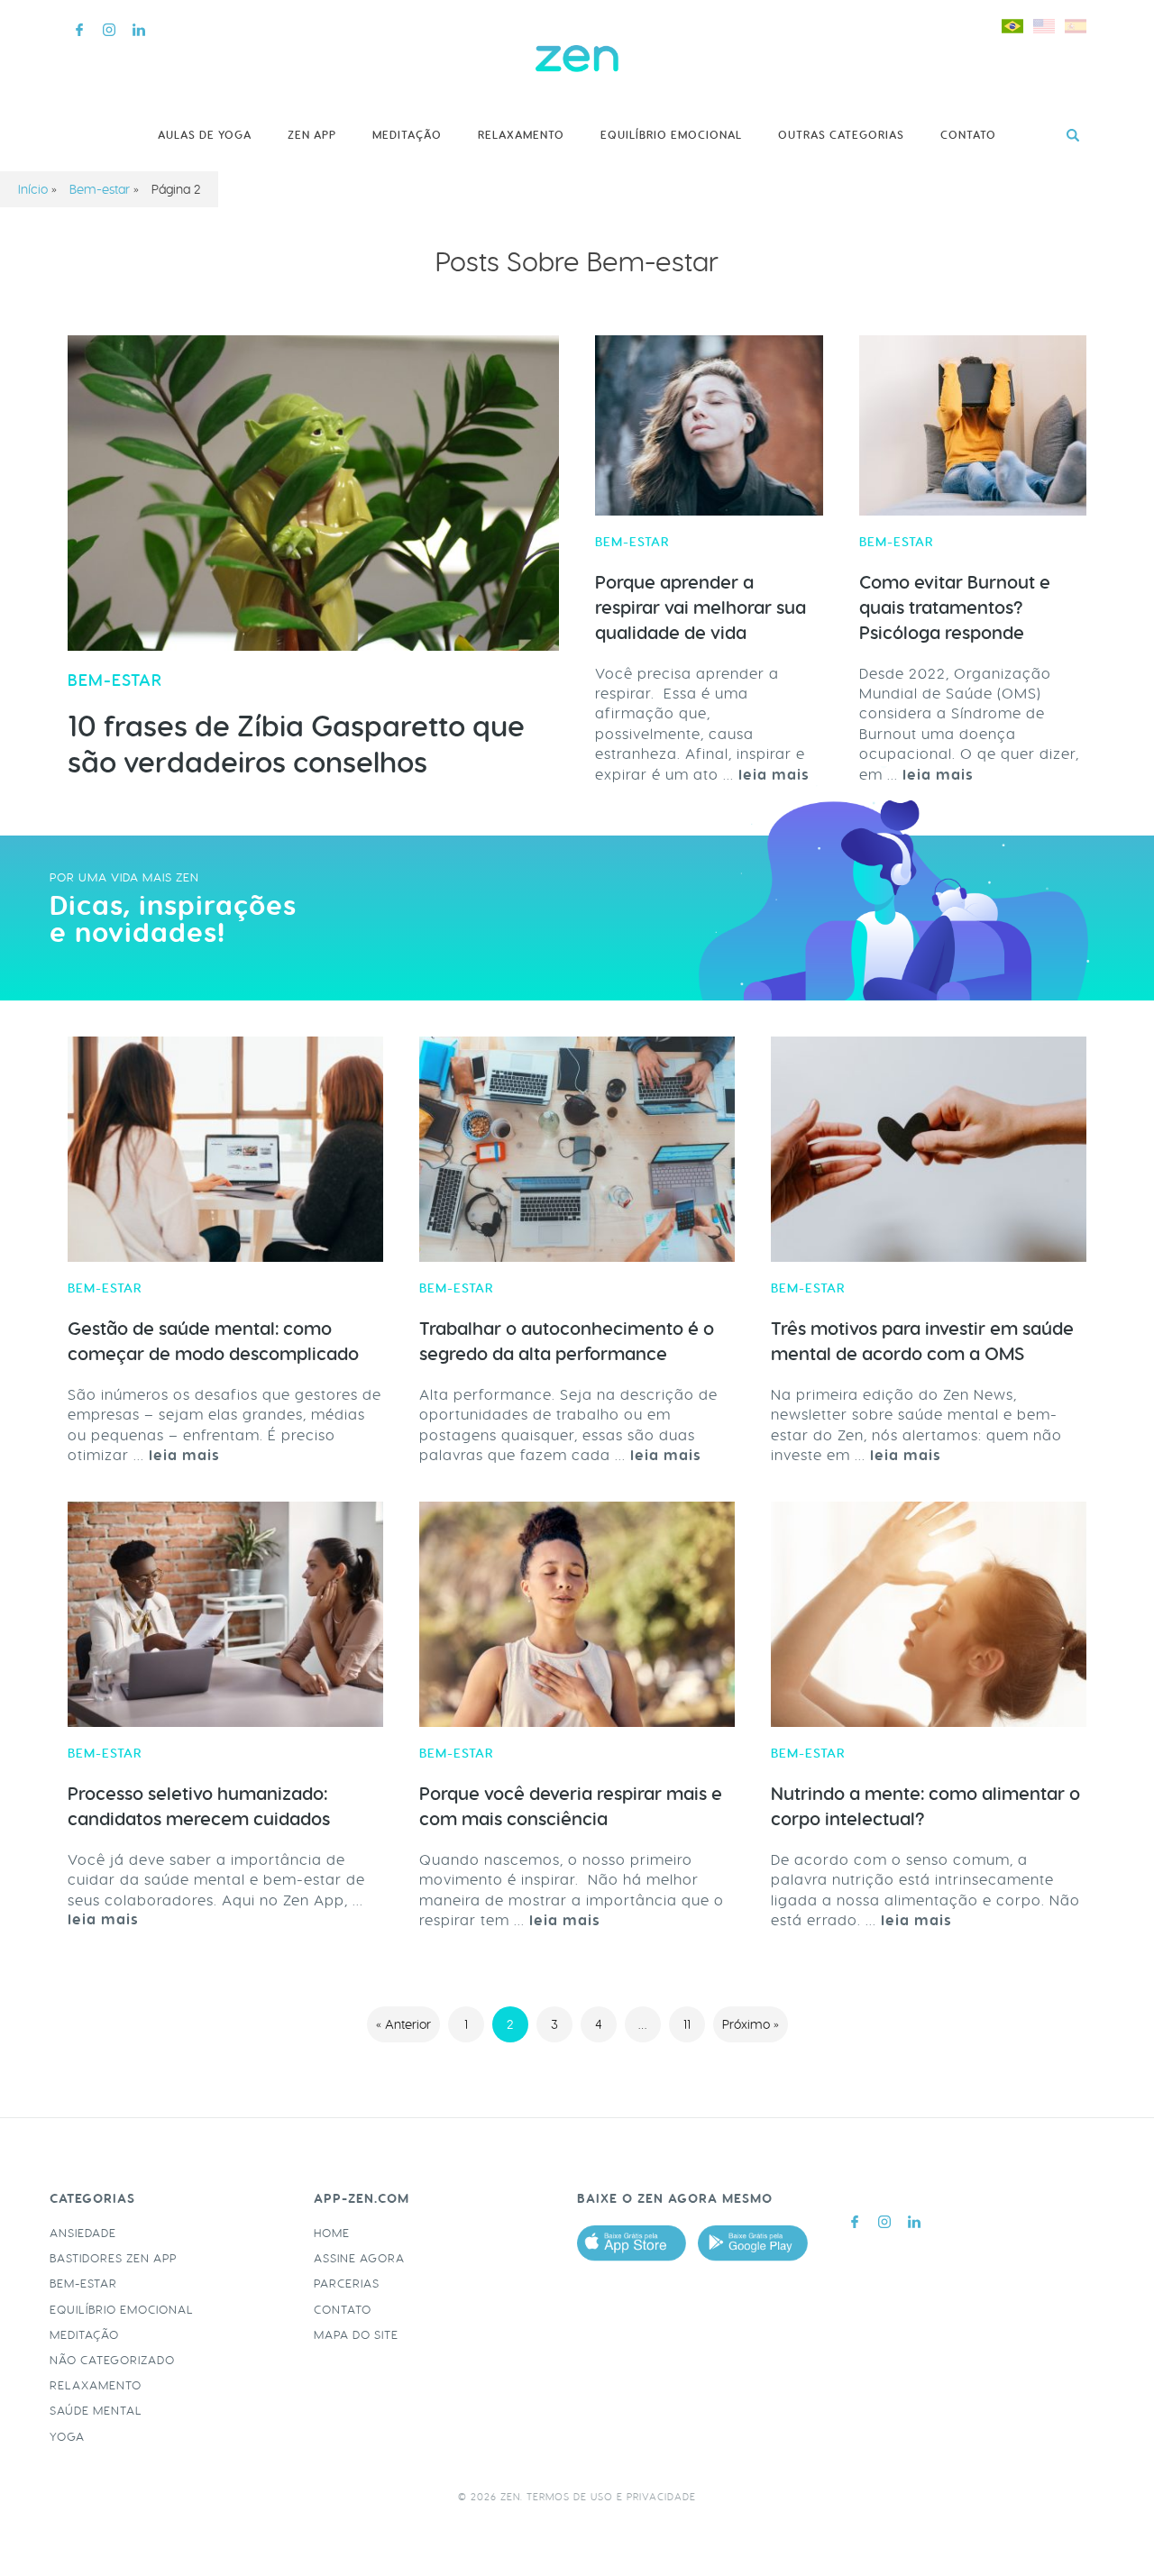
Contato (968, 135)
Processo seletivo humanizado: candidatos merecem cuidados (199, 1806)
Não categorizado (112, 2360)
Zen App (312, 135)
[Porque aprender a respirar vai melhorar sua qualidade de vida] (709, 425)
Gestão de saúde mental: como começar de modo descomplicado (213, 1341)
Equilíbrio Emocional (671, 135)
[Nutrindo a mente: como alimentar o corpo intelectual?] (929, 1614)
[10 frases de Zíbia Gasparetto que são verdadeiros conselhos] (313, 493)
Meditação (407, 135)
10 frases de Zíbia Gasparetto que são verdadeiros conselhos (296, 745)
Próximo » (751, 2024)
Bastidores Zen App (113, 2258)
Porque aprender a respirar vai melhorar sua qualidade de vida (701, 607)
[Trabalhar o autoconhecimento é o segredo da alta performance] (577, 1149)
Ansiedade (83, 2233)
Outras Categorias (841, 135)
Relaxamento (521, 135)
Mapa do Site (356, 2335)
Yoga (67, 2437)
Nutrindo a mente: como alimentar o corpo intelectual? (925, 1806)
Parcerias (347, 2284)
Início (33, 189)
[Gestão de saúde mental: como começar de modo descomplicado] (225, 1149)
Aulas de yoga (205, 135)
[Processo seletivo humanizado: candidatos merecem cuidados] (225, 1614)
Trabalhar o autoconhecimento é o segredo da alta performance (567, 1341)
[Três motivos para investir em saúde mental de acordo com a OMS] (929, 1149)
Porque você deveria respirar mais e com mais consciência (571, 1806)
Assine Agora (359, 2258)
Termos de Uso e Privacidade (611, 2497)
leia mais (184, 1455)
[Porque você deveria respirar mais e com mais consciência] (577, 1614)
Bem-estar (100, 189)
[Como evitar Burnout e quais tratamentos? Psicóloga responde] (973, 425)
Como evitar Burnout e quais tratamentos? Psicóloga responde (955, 607)
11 (687, 2024)
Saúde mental (96, 2411)
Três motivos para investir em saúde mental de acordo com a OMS (922, 1341)
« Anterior (403, 2024)
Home (332, 2233)
